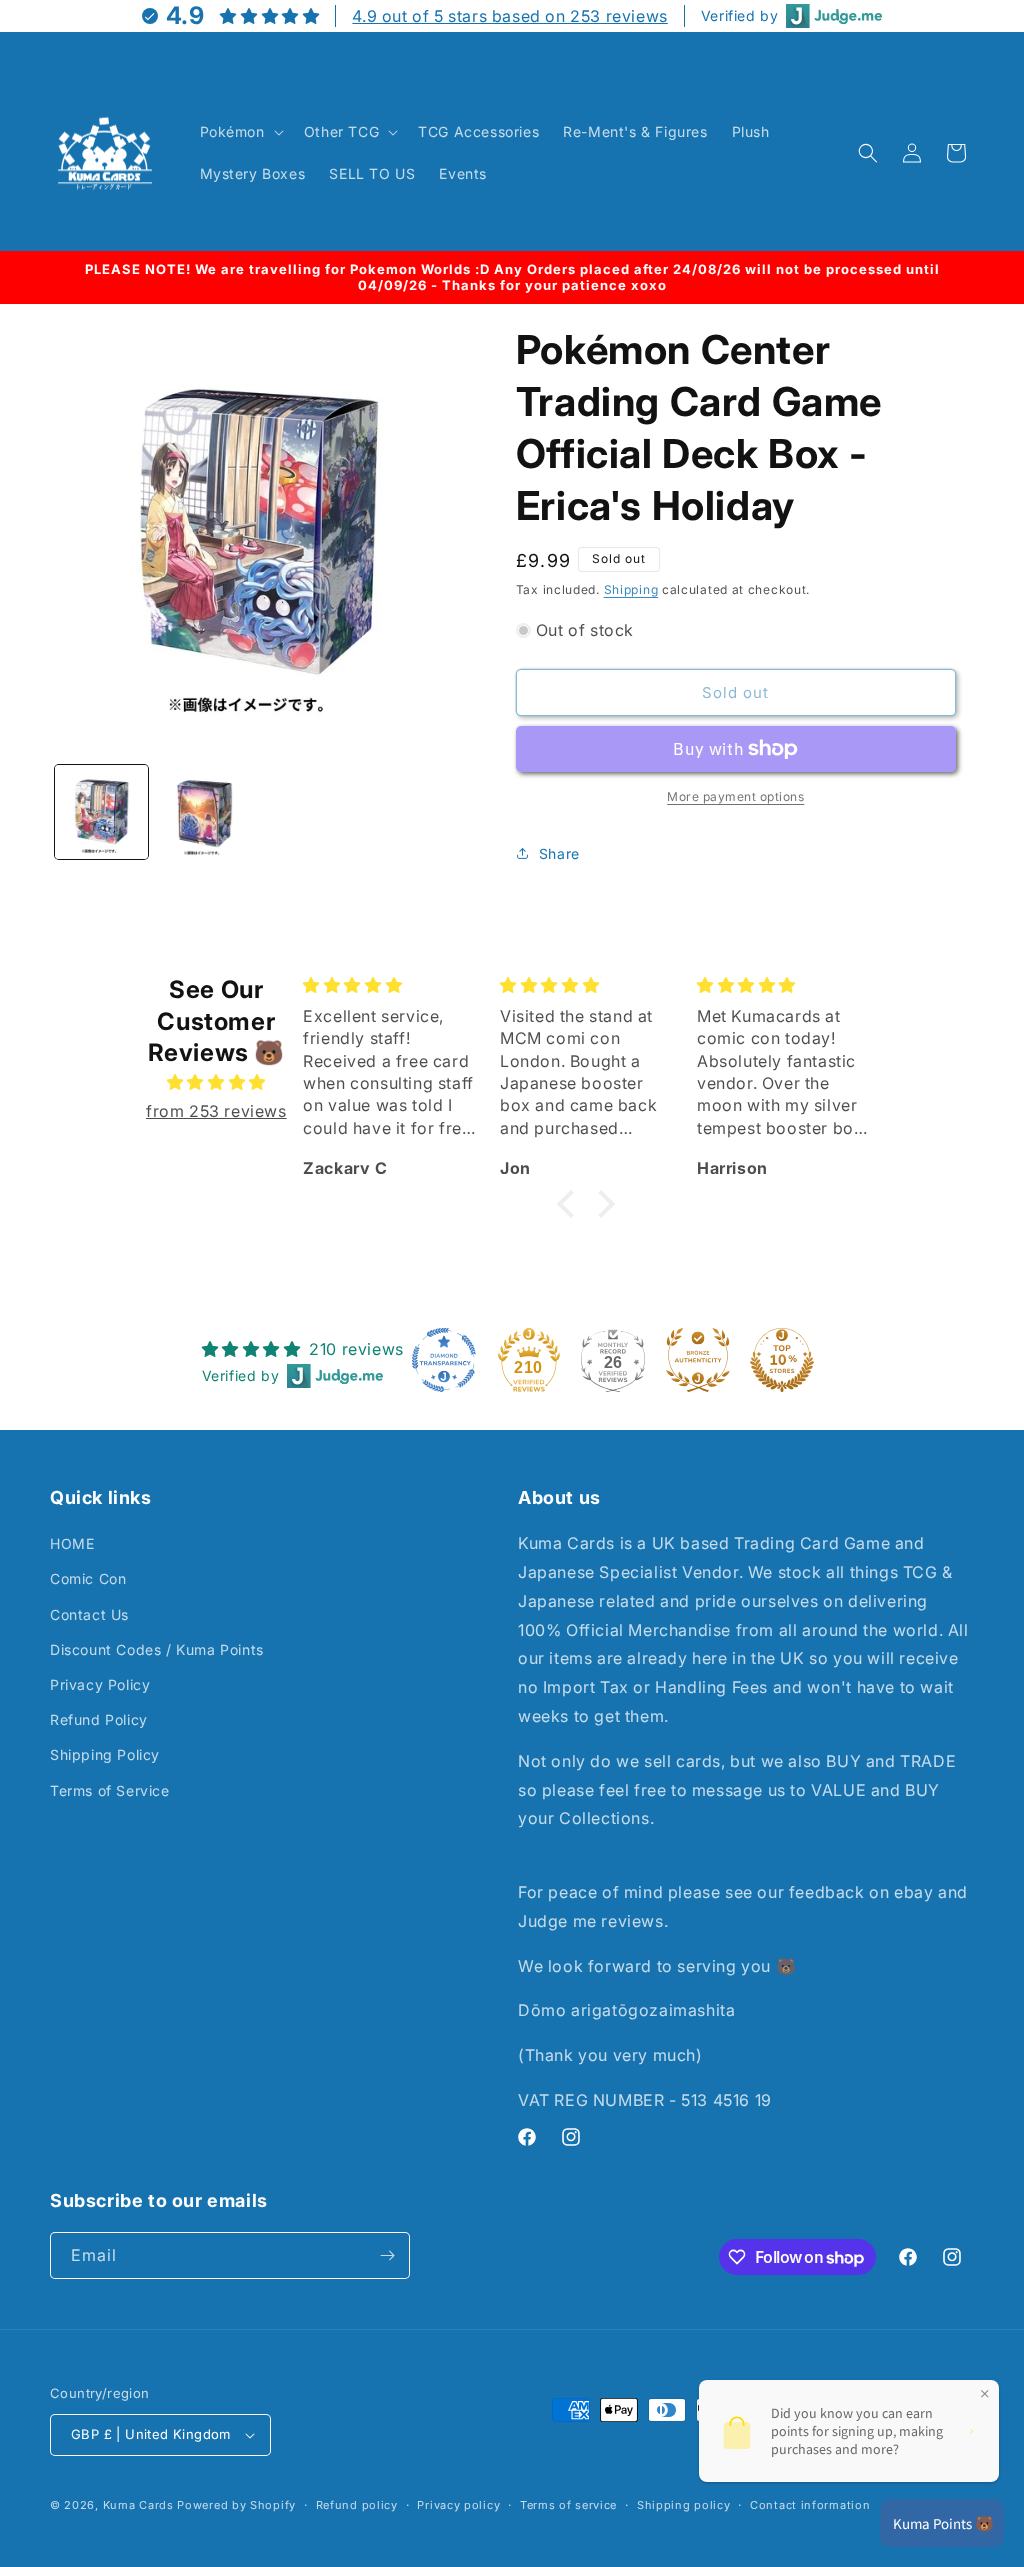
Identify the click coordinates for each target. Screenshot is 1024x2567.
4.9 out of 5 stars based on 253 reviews (509, 16)
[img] (216, 1082)
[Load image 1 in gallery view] (101, 811)
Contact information (810, 2505)
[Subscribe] (387, 2255)
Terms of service (568, 2505)
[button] (240, 132)
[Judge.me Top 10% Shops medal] (782, 1360)
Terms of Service (110, 1790)
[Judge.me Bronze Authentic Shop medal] (698, 1360)
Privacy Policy (100, 1684)
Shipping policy (684, 2505)
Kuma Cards (138, 2505)
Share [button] (559, 853)
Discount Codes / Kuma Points (157, 1649)
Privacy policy (458, 2505)
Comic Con (88, 1578)
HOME (72, 1543)
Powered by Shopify (236, 2505)
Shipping (631, 589)
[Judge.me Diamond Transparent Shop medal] (444, 1360)
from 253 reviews (216, 1111)
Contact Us (89, 1614)
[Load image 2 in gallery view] (204, 811)
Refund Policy (99, 1719)
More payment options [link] (735, 796)
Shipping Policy (105, 1754)
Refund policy (357, 2505)
